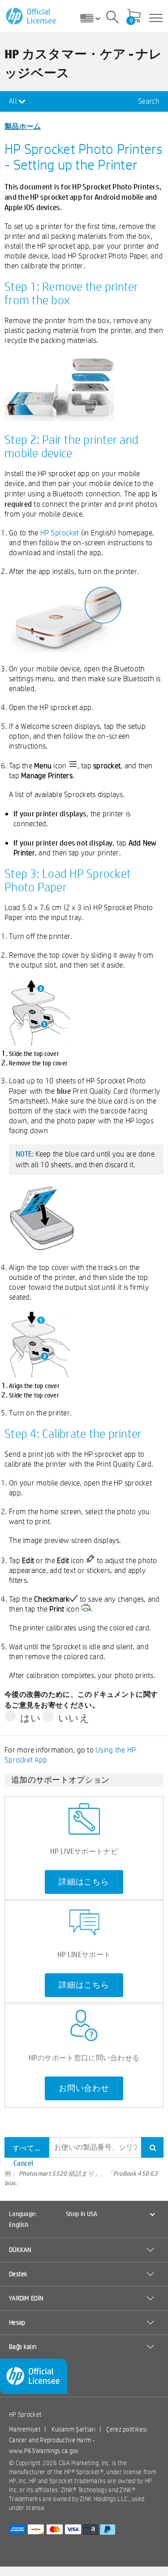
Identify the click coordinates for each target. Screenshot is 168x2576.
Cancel (24, 2163)
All (14, 101)
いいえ (74, 1718)
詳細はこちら (84, 1882)
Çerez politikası (127, 2429)
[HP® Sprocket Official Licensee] (32, 16)
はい (31, 1718)
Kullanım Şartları (74, 2429)
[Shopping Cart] (134, 17)
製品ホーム (23, 126)
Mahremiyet (25, 2429)
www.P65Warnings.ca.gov (44, 2451)
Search (149, 101)
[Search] (112, 18)
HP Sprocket (60, 532)
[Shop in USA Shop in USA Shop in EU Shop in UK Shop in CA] (94, 18)
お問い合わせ (84, 2088)
